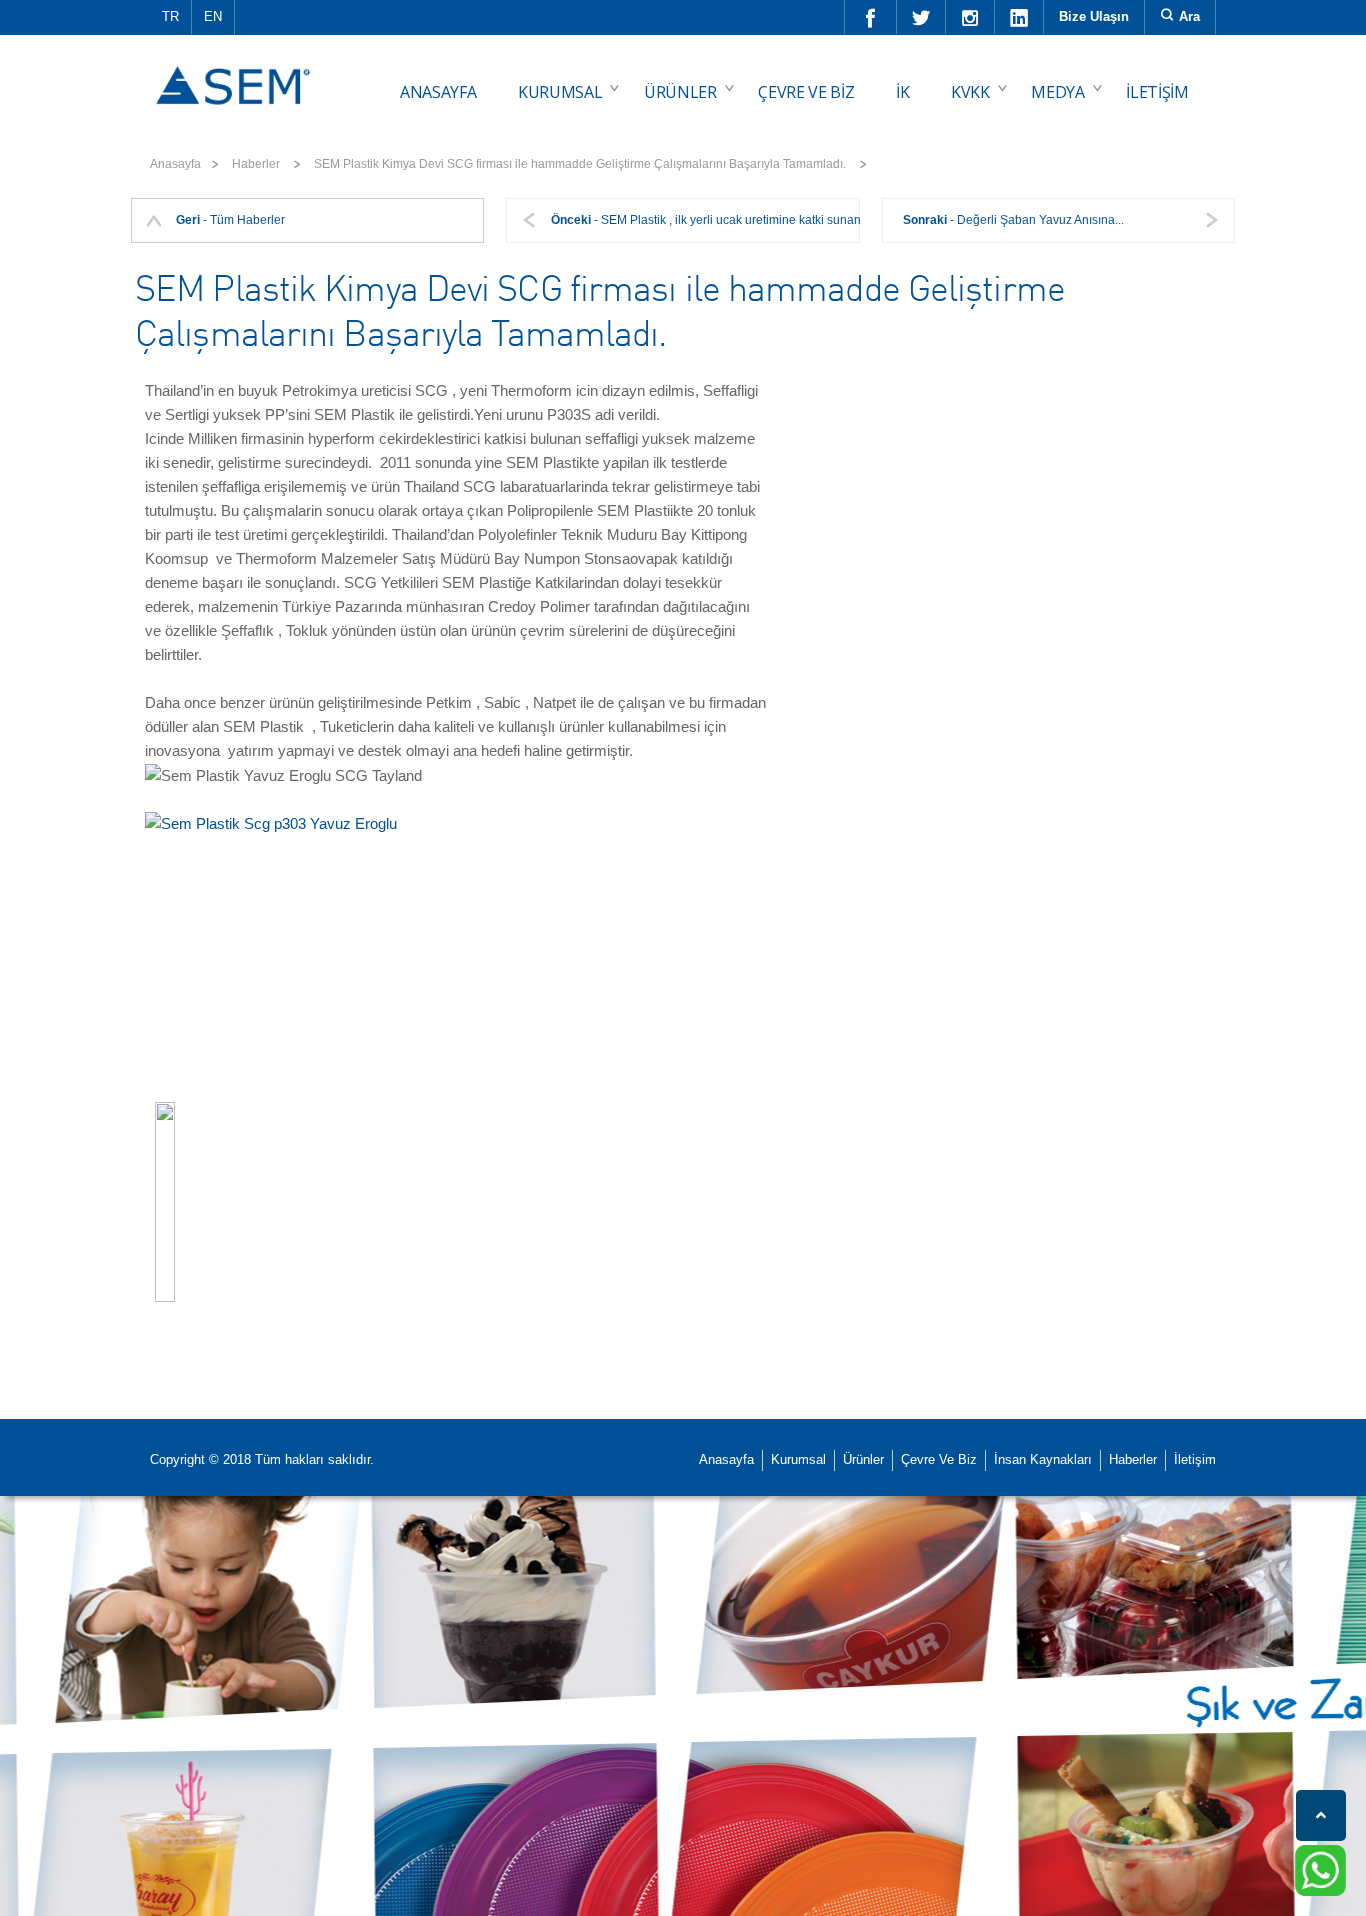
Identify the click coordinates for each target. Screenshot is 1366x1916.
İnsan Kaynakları (1043, 1459)
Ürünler (863, 1459)
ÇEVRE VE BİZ (806, 92)
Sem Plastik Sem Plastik (236, 71)
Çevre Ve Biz (939, 1459)
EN (213, 16)
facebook (871, 17)
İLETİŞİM (1157, 92)
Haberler (1133, 1459)
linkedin (1019, 17)
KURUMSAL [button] (560, 92)
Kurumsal (798, 1459)
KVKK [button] (970, 92)
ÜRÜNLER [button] (680, 92)
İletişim (1195, 1459)
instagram (970, 17)
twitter (921, 17)
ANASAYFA (438, 92)
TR (170, 16)
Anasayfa (175, 164)
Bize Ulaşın (1094, 16)
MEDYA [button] (1057, 92)
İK (902, 92)
